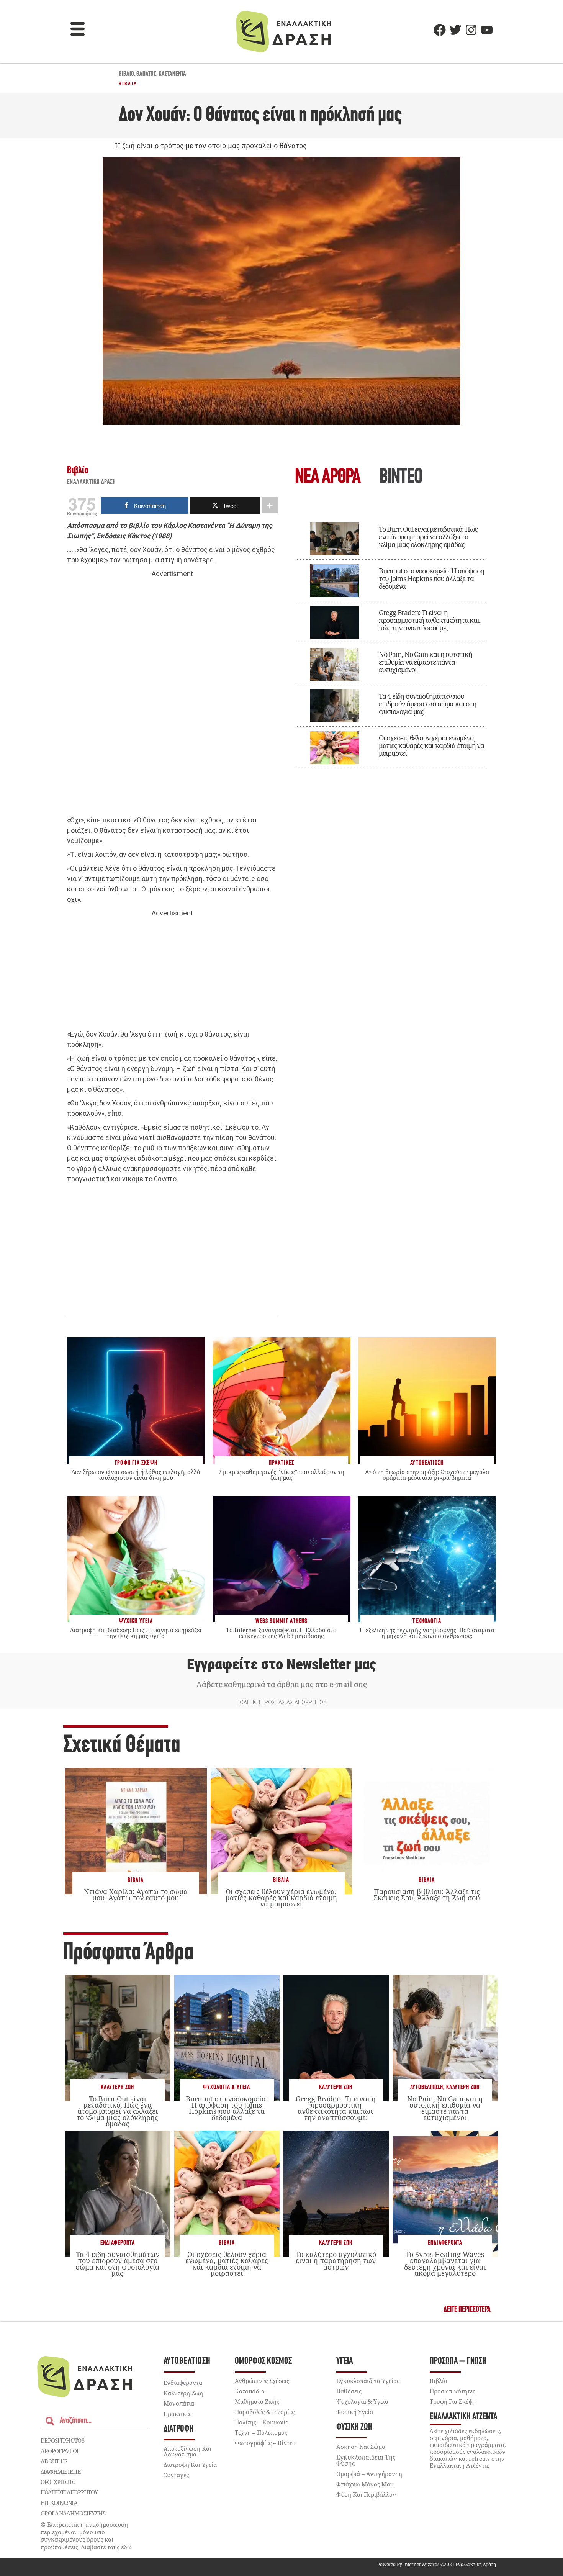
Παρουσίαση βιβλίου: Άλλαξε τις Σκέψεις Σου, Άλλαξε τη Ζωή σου (427, 1895)
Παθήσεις (349, 2391)
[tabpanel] (391, 640)
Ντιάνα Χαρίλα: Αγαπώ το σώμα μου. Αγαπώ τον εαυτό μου (136, 1895)
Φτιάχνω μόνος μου (365, 2484)
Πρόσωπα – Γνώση (458, 2361)
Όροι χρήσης (57, 2482)
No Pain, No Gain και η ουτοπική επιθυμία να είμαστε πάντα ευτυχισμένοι (426, 662)
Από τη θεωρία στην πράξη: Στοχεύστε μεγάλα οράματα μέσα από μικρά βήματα (427, 1475)
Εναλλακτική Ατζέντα (463, 2417)
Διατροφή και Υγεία (190, 2465)
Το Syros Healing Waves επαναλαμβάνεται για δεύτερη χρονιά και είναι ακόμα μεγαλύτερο (445, 2264)
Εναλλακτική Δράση (92, 482)
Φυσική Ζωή (354, 2427)
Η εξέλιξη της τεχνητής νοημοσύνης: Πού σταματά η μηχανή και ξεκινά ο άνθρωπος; (427, 1633)
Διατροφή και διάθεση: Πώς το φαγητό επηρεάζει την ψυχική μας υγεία (136, 1633)
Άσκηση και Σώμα (361, 2447)
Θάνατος (146, 74)
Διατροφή (179, 2429)
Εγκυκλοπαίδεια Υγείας (368, 2381)
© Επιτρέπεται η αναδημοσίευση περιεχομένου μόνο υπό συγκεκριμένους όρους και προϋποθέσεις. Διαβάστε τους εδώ (86, 2536)
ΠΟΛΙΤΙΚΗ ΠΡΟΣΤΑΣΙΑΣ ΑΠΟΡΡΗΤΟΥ (281, 1702)
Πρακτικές (178, 2414)
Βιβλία (128, 84)
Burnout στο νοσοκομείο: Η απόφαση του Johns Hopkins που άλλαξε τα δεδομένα (431, 578)
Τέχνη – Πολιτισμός (261, 2432)
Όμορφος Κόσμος (263, 2361)
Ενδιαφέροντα (118, 2243)
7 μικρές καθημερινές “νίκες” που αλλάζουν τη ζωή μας (281, 1475)
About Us (54, 2461)
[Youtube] (487, 30)
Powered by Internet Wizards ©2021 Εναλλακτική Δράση (437, 2564)
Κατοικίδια (250, 2391)
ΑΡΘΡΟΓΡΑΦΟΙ (60, 2451)
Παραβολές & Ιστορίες (265, 2412)
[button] (78, 30)
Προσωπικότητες (453, 2391)
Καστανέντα (172, 74)
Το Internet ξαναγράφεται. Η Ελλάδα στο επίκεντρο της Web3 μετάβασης (281, 1633)
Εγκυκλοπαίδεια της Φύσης (366, 2460)
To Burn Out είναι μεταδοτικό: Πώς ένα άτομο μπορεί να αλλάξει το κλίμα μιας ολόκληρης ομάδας (428, 537)
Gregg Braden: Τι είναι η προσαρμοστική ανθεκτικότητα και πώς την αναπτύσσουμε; (429, 620)
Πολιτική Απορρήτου (69, 2492)
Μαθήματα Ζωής (257, 2401)
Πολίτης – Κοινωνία (262, 2422)
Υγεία (345, 2361)
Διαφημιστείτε (61, 2471)
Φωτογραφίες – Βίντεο (265, 2443)
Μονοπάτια (179, 2403)
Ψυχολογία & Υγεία (227, 2087)
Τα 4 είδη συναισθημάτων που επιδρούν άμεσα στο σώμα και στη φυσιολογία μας (428, 704)
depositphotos (62, 2440)
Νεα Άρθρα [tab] (327, 478)
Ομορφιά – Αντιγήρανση (369, 2474)
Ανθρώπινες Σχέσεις (262, 2381)
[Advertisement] (172, 697)
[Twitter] (455, 30)
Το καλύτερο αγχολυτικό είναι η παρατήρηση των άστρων (336, 2260)
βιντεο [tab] (401, 478)
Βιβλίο (126, 74)
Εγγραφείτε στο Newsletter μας (281, 1664)
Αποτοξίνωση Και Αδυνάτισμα (187, 2451)
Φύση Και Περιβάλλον (366, 2494)
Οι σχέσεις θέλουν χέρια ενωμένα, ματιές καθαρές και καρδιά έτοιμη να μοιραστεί (431, 745)
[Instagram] (471, 30)
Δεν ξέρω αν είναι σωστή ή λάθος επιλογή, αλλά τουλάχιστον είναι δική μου (136, 1475)
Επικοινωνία (59, 2503)
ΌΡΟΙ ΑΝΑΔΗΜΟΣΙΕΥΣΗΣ (73, 2513)
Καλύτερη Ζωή (117, 2087)
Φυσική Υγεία (355, 2412)
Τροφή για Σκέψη (453, 2401)
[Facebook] (440, 30)
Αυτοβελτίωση (427, 2087)
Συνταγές (176, 2475)
